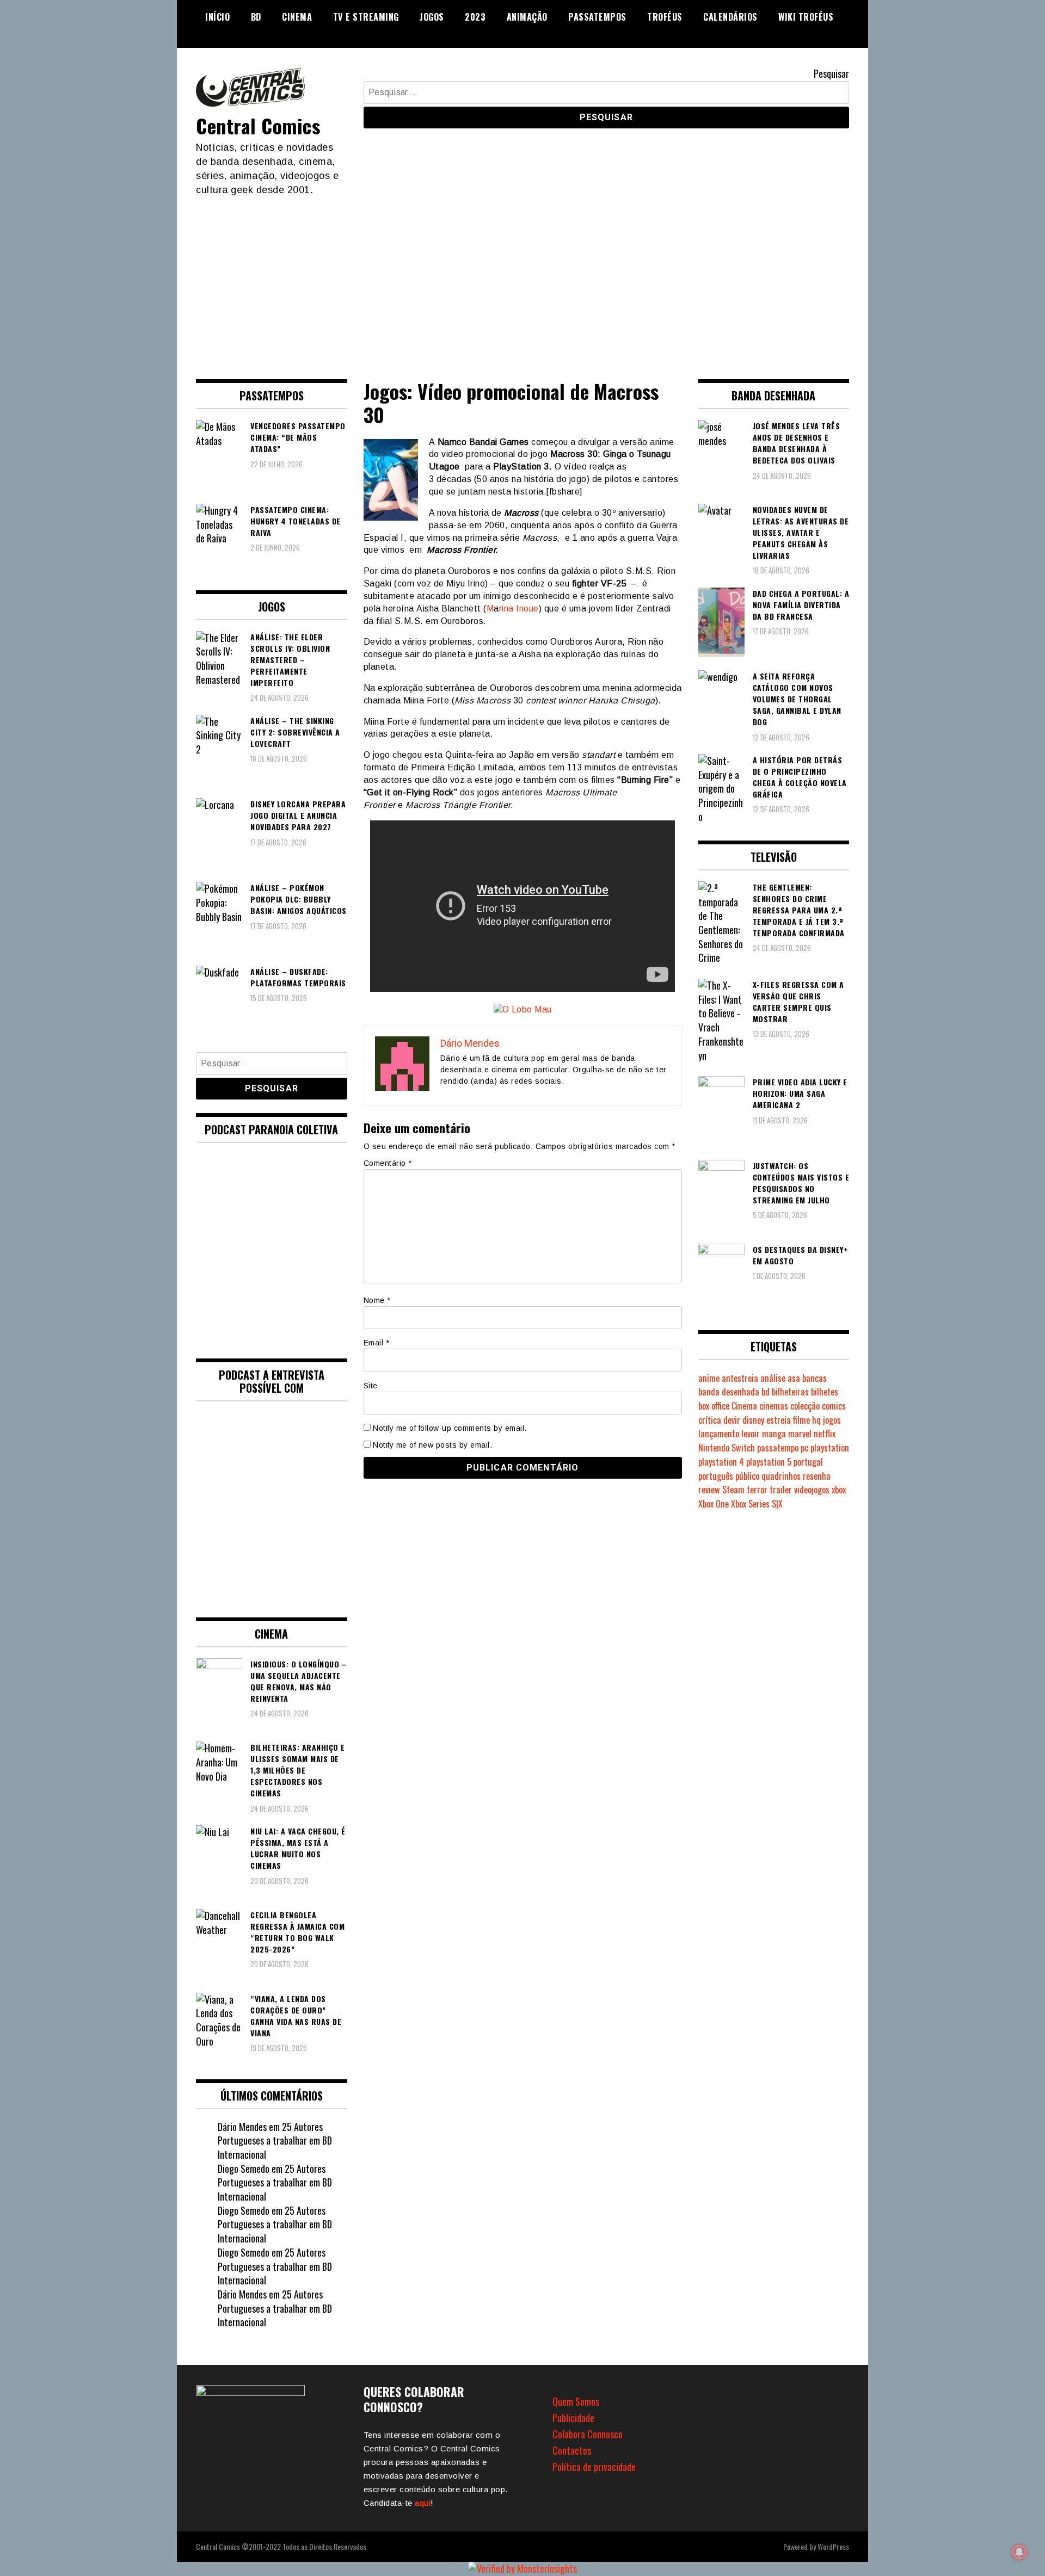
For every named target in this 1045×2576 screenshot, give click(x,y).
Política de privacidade (594, 2467)
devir (732, 1420)
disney (753, 1420)
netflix (825, 1434)
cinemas (774, 1406)
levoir (751, 1434)
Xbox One (714, 1504)
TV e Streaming (366, 17)
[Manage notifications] (1019, 2552)
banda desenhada (729, 1392)
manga (774, 1434)
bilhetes (825, 1392)
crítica (710, 1420)
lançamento (719, 1434)
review (709, 1490)
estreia (779, 1420)
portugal (808, 1462)
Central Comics (258, 125)
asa (794, 1378)
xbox (839, 1490)
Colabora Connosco (588, 2434)
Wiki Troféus (806, 17)
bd (766, 1392)
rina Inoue (519, 609)
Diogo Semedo (244, 2169)
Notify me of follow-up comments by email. (450, 1428)
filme (801, 1420)
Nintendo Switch (727, 1448)
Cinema (297, 17)
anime (709, 1378)
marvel (800, 1434)
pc (804, 1448)
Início (217, 17)
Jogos (432, 17)
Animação (527, 17)
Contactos (572, 2450)
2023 (475, 17)
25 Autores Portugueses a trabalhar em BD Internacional (275, 2141)
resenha (817, 1476)
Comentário (388, 1163)
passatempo (778, 1448)
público (747, 1476)
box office (714, 1406)
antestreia (740, 1378)
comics (834, 1406)
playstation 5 (769, 1462)
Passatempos (597, 17)
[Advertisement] (522, 279)
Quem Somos (576, 2401)
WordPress (833, 2546)
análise (773, 1378)
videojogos (812, 1490)
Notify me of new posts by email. (432, 1445)
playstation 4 (721, 1462)
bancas (815, 1378)
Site (371, 1386)
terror (757, 1490)
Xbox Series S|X (757, 1504)
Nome (377, 1300)
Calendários (730, 17)
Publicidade (573, 2418)
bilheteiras (790, 1392)
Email (377, 1343)
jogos (832, 1420)
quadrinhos (781, 1476)
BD (256, 17)
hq (816, 1420)
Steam (733, 1490)
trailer (781, 1490)
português (716, 1476)
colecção (805, 1406)
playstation (830, 1448)
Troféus (665, 17)
